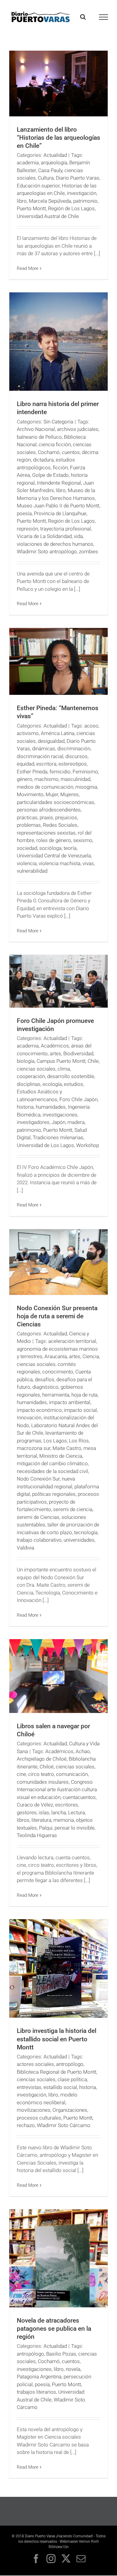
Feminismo (85, 772)
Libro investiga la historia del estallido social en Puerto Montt (57, 2039)
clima (64, 1069)
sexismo (83, 840)
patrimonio (85, 201)
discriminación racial (40, 756)
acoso (91, 726)
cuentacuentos (79, 1797)
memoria (64, 1820)
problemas (29, 825)
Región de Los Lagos (71, 208)
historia (25, 1107)
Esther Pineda (32, 772)
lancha (59, 1812)
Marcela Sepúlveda (50, 201)
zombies (88, 551)
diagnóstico (45, 1387)
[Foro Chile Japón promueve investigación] (58, 981)
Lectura (76, 1812)
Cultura (46, 178)
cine (21, 1774)
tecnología (86, 1532)
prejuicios (66, 817)
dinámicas (44, 749)
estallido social (60, 2087)
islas (44, 1812)
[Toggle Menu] (104, 17)
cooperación (31, 1076)
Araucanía (56, 1356)
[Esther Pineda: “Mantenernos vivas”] (58, 662)
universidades (79, 1540)
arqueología (54, 163)
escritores (67, 1805)
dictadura (43, 460)
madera (76, 1122)
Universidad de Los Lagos (45, 1145)
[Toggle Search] (83, 17)
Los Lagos (55, 1441)
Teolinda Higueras (37, 1835)
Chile (93, 1061)
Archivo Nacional (36, 429)
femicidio (60, 772)
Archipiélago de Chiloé (42, 1759)
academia (28, 163)
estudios (73, 1084)
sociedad (27, 848)
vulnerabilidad (32, 871)
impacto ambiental (70, 1402)
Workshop (88, 1145)
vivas (88, 863)
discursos (76, 756)
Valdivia (25, 1548)
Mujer (52, 794)
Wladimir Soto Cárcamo (64, 2125)
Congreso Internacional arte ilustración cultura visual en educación (57, 1790)
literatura (41, 1820)
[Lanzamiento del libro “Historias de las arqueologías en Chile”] (58, 84)
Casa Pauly (50, 170)
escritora (46, 764)
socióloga (50, 848)
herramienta (56, 1395)
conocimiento (58, 1372)
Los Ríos (79, 1441)
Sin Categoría (58, 422)
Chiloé (47, 1767)
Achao (83, 1751)
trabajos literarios (36, 2392)
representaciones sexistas (46, 833)
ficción (60, 468)
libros (23, 1820)
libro (22, 201)
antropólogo (70, 2064)
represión (27, 529)
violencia (27, 863)
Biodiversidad (78, 1053)
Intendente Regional (59, 483)
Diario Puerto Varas (78, 178)
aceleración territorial (72, 1341)
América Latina (58, 733)
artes (55, 1053)
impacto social (80, 1410)
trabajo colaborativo (39, 1540)
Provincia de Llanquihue (60, 513)
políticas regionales (54, 1494)
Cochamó (49, 452)
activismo (28, 733)
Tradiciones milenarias (58, 1137)
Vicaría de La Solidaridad (44, 536)
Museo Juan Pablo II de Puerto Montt (58, 506)
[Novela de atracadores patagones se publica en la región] (58, 2258)
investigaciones (60, 1115)
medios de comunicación (45, 787)
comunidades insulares (43, 1782)
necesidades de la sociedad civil (52, 1471)
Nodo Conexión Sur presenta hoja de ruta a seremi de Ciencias (57, 1316)
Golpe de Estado (50, 475)
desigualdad (51, 741)
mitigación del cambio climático (52, 1463)
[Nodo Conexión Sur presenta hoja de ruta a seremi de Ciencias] (58, 1262)
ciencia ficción (55, 444)
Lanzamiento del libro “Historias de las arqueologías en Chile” (58, 138)
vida (78, 536)
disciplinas (29, 1084)
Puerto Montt (31, 208)
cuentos (71, 452)
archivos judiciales (78, 429)
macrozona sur (34, 1448)
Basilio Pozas (61, 2354)
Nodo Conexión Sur (38, 1479)
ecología (52, 1084)
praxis (46, 817)
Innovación (29, 1418)
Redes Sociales (60, 825)
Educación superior (38, 186)
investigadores (33, 1122)
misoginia (86, 787)
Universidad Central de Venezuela (54, 856)
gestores (27, 1812)
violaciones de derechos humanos (55, 544)
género (25, 779)
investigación (82, 193)
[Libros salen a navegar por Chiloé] (58, 1676)
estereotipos (73, 764)
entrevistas (29, 2087)
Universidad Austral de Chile (48, 216)
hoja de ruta (84, 1395)
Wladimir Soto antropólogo (47, 551)
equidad (25, 764)
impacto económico (39, 1410)
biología (26, 1061)
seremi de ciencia (73, 1509)
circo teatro (41, 1774)
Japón (58, 1122)
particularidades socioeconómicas (55, 802)
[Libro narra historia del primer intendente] (58, 342)
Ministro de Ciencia (61, 1456)
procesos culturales (39, 2118)
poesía (24, 513)
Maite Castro (67, 1448)
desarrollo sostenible (71, 1076)
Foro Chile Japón (78, 1099)
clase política (72, 2079)
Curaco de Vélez (35, 1805)
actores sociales (35, 2064)
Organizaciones (70, 2110)
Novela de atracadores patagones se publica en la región (54, 2329)
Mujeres (69, 794)
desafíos (45, 1379)
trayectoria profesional (66, 529)
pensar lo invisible (75, 1828)
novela (73, 2369)
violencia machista (60, 863)
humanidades (51, 1107)
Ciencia (91, 1356)
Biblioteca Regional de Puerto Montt (57, 2072)
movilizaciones (34, 2110)
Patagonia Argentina (39, 2377)
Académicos (55, 1046)
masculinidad (75, 779)
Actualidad (55, 155)
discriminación (74, 749)
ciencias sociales (36, 1069)
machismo (46, 779)
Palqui (46, 1828)
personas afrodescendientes (49, 810)
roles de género (54, 840)
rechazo (26, 2125)
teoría (70, 848)
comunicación (72, 1774)
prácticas (27, 817)
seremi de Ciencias (38, 1517)
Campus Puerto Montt (61, 1061)
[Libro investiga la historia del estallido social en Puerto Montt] (58, 1968)
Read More (28, 268)
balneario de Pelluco (39, 437)
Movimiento (30, 794)
